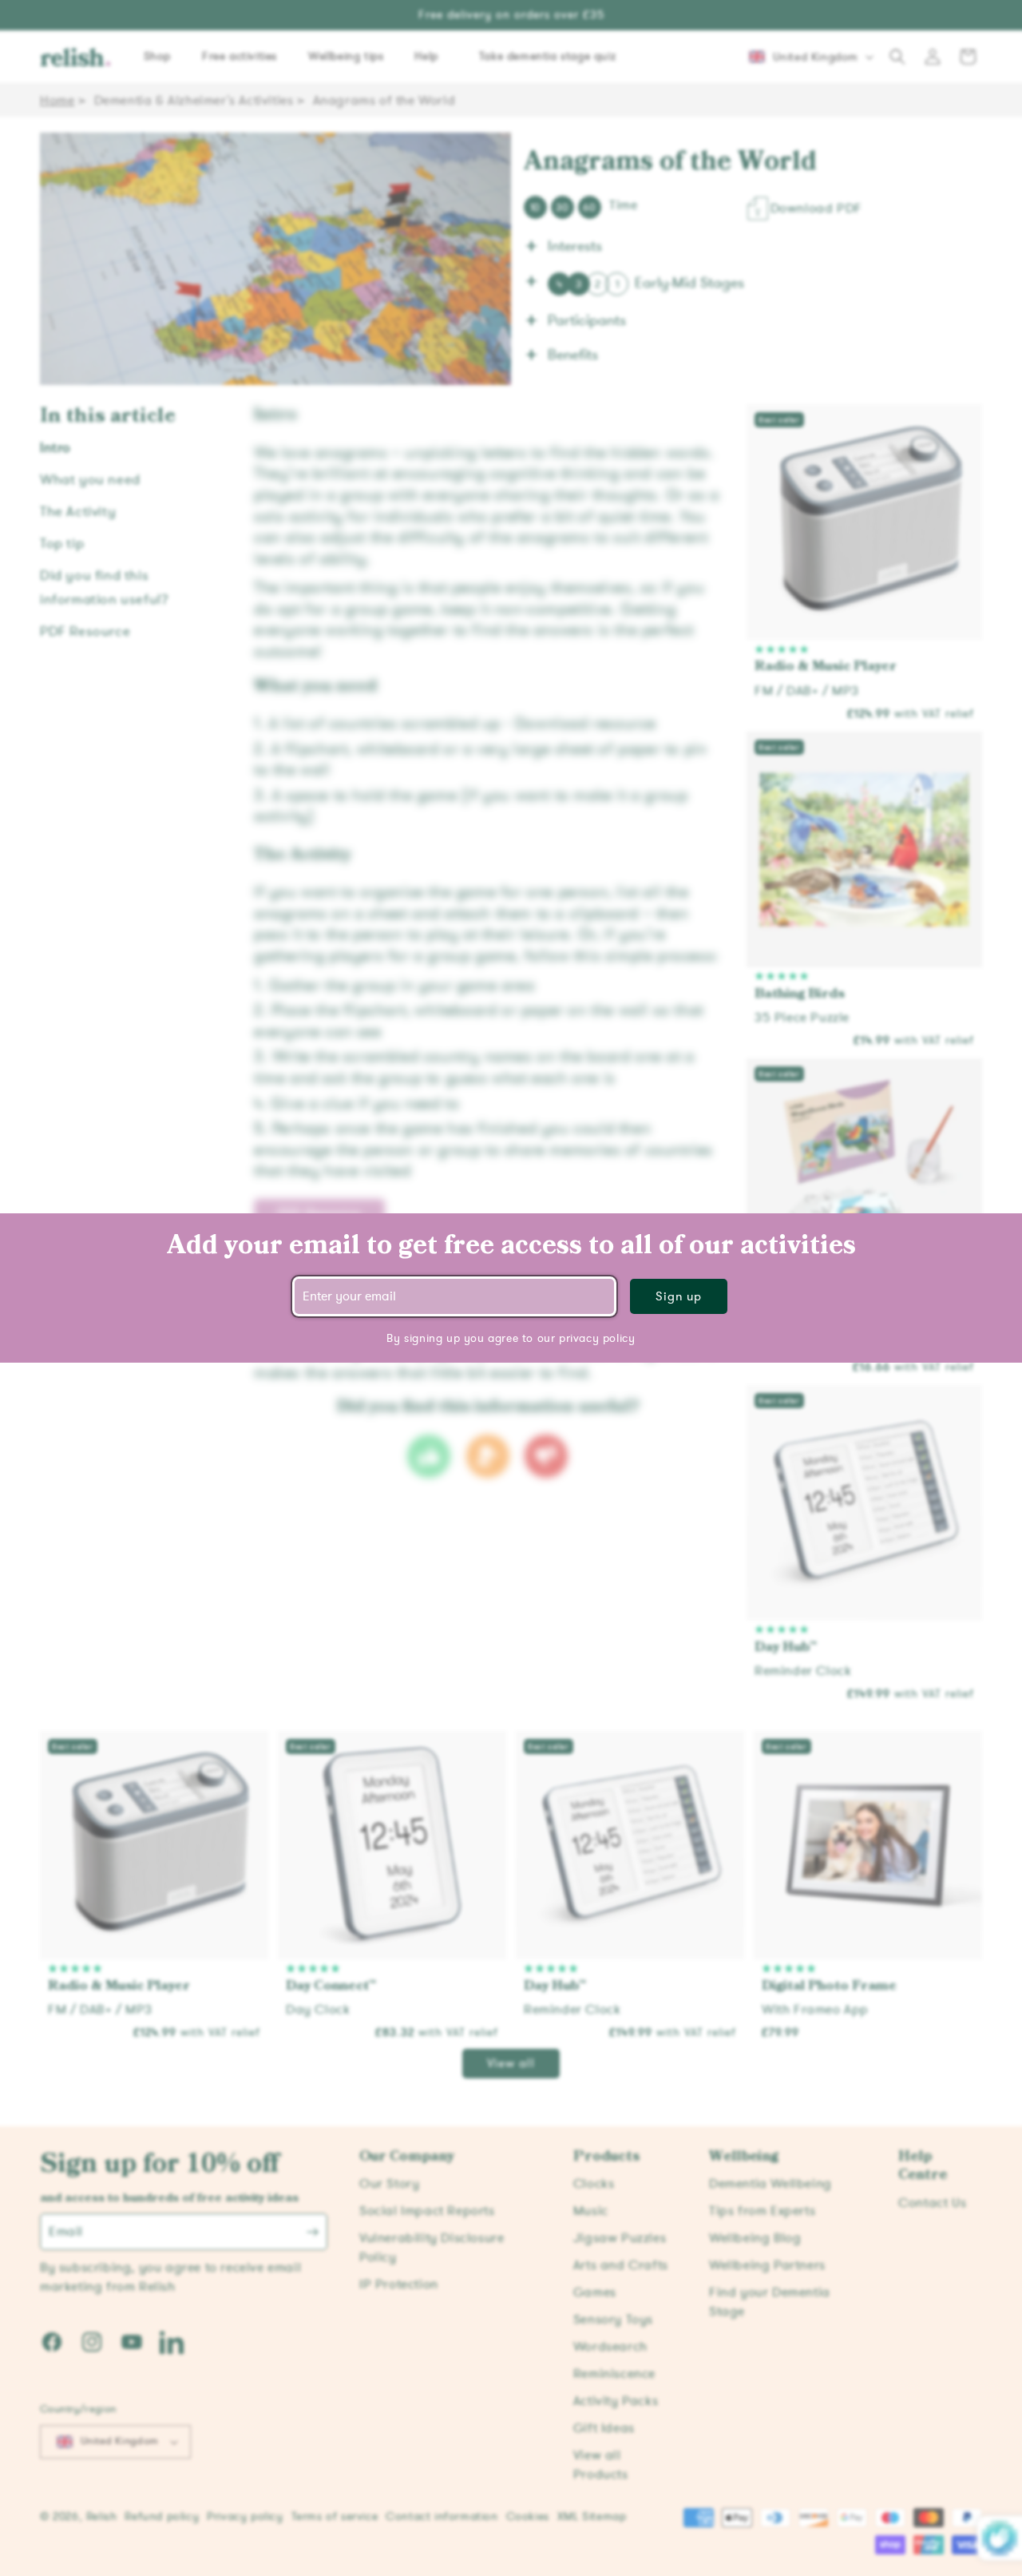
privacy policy (597, 1338)
